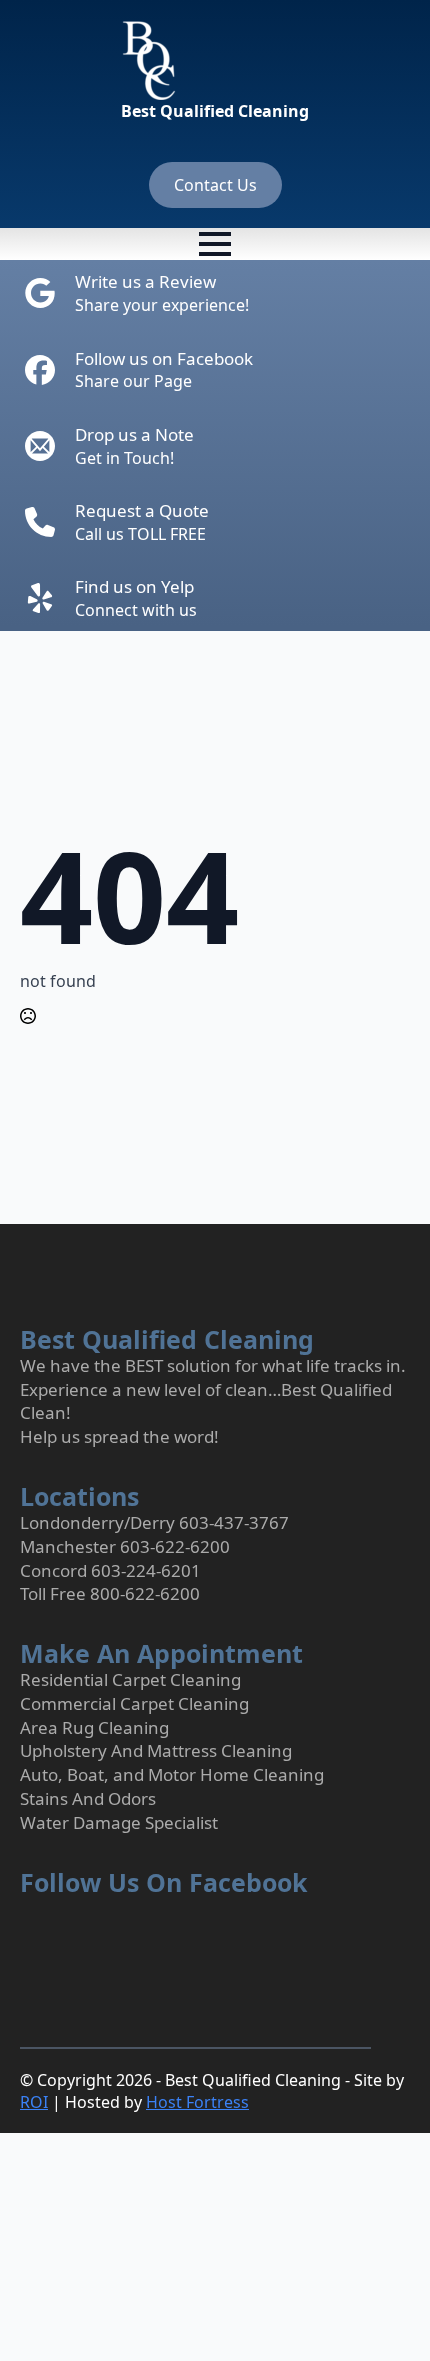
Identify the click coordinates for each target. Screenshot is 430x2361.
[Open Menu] (215, 244)
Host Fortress (197, 2102)
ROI (34, 2102)
